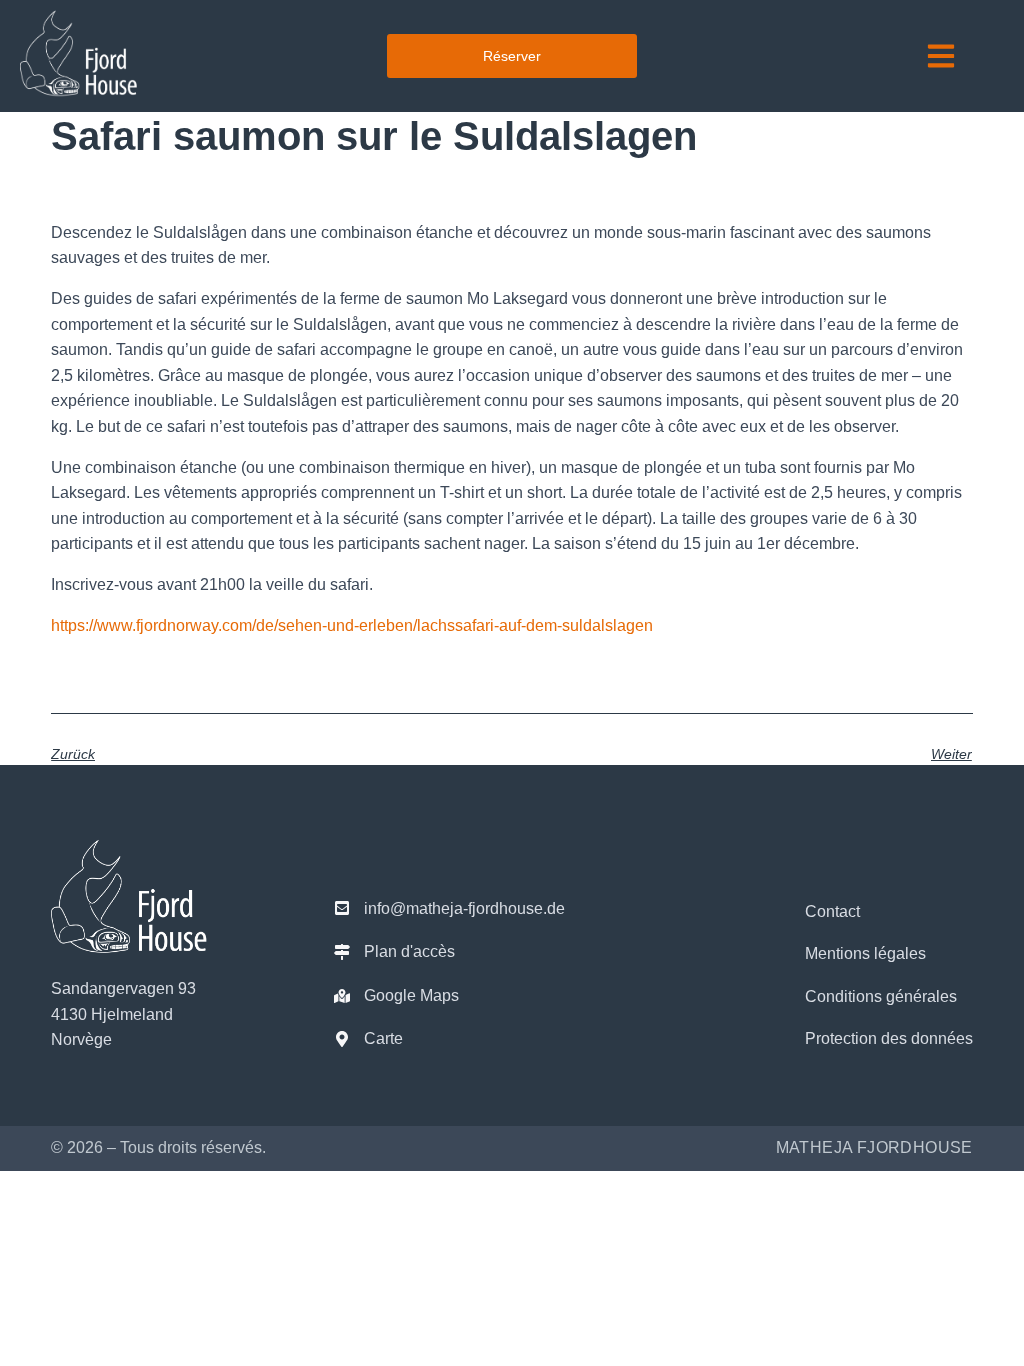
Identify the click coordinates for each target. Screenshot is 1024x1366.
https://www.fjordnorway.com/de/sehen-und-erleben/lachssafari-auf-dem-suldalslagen (352, 625)
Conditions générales (881, 996)
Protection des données (889, 1038)
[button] (941, 55)
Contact (832, 911)
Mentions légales (865, 953)
